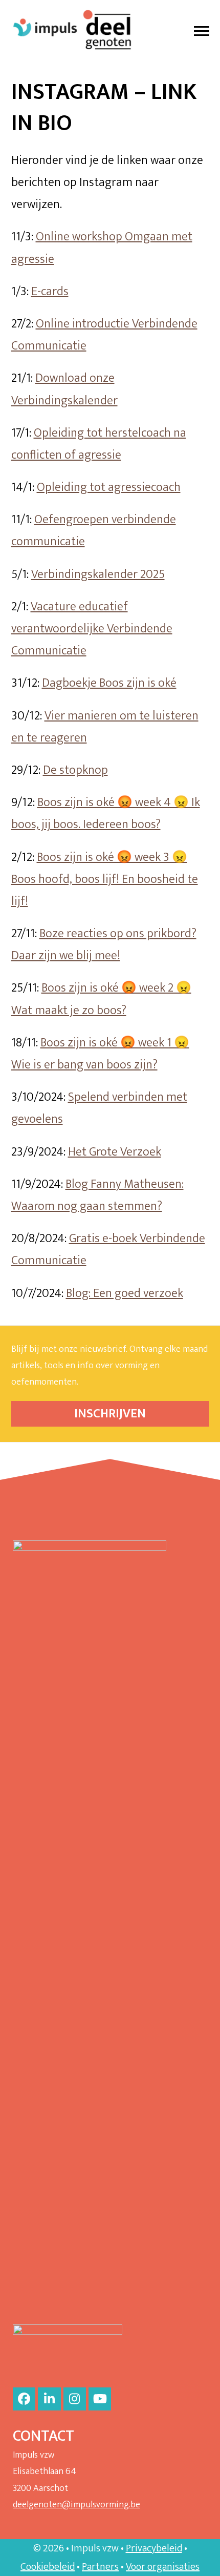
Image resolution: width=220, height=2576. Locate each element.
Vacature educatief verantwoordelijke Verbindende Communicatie (92, 629)
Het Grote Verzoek (115, 1152)
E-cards (50, 292)
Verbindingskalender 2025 (98, 574)
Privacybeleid (154, 2548)
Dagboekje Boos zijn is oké (109, 683)
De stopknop (75, 770)
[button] (202, 31)
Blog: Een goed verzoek (125, 1293)
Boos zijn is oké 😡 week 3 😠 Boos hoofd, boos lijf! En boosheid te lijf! (105, 879)
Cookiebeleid (48, 2567)
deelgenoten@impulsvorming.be (76, 2505)
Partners (100, 2567)
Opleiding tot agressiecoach (109, 487)
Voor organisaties (163, 2567)
